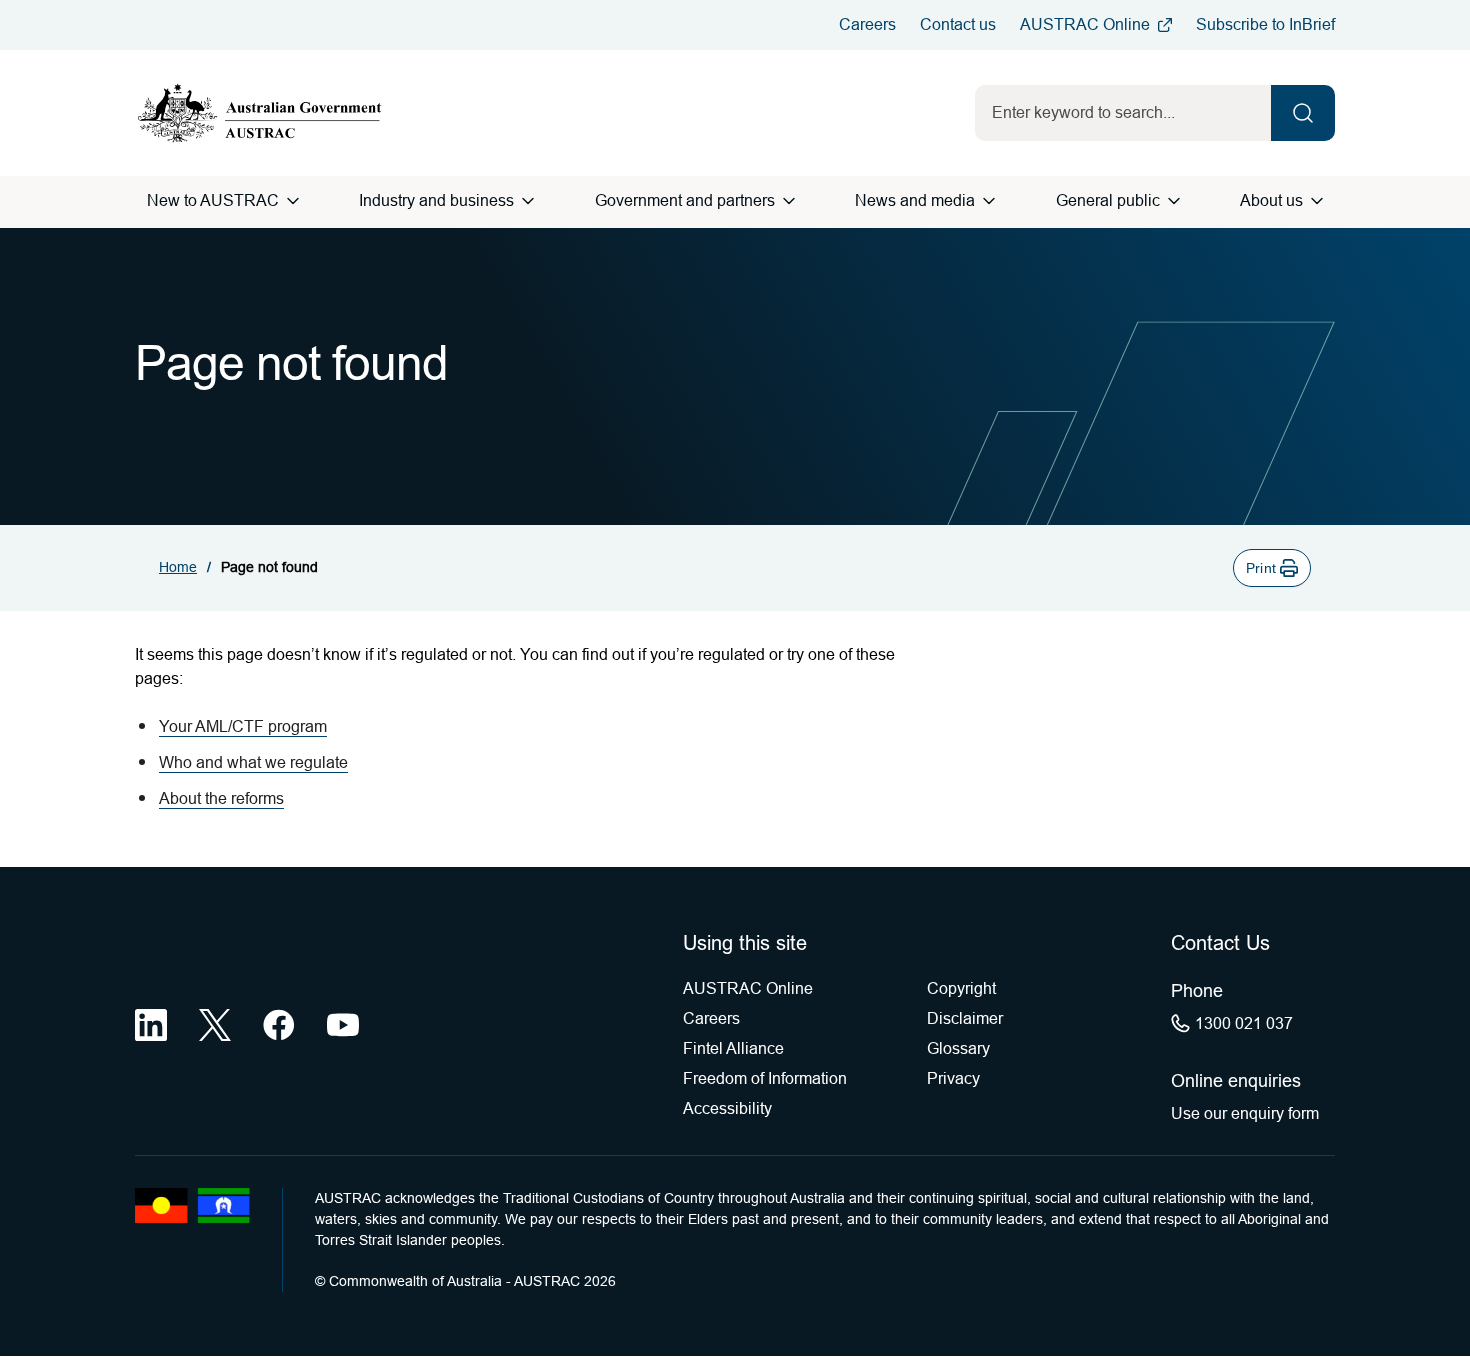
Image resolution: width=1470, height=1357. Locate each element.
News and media (915, 200)
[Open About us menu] (1317, 201)
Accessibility (727, 1108)
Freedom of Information (765, 1078)
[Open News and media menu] (989, 201)
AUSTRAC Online (1085, 24)
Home (178, 567)
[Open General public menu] (1174, 201)
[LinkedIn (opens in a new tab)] (151, 1025)
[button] (1272, 568)
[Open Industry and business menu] (528, 201)
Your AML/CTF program (243, 726)
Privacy (953, 1078)
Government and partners (685, 200)
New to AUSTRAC (213, 200)
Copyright (961, 988)
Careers (867, 24)
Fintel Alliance (733, 1048)
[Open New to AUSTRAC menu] (293, 201)
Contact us (958, 24)
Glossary (958, 1048)
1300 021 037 (1244, 1023)
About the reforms (221, 798)
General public (1108, 200)
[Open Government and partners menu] (789, 201)
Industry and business (436, 200)
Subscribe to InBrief (1265, 24)
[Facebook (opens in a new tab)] (279, 1025)
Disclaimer (965, 1018)
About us (1271, 200)
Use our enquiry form (1245, 1113)
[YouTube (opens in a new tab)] (343, 1025)
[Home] (260, 113)
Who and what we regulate (253, 762)
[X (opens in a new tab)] (215, 1025)
